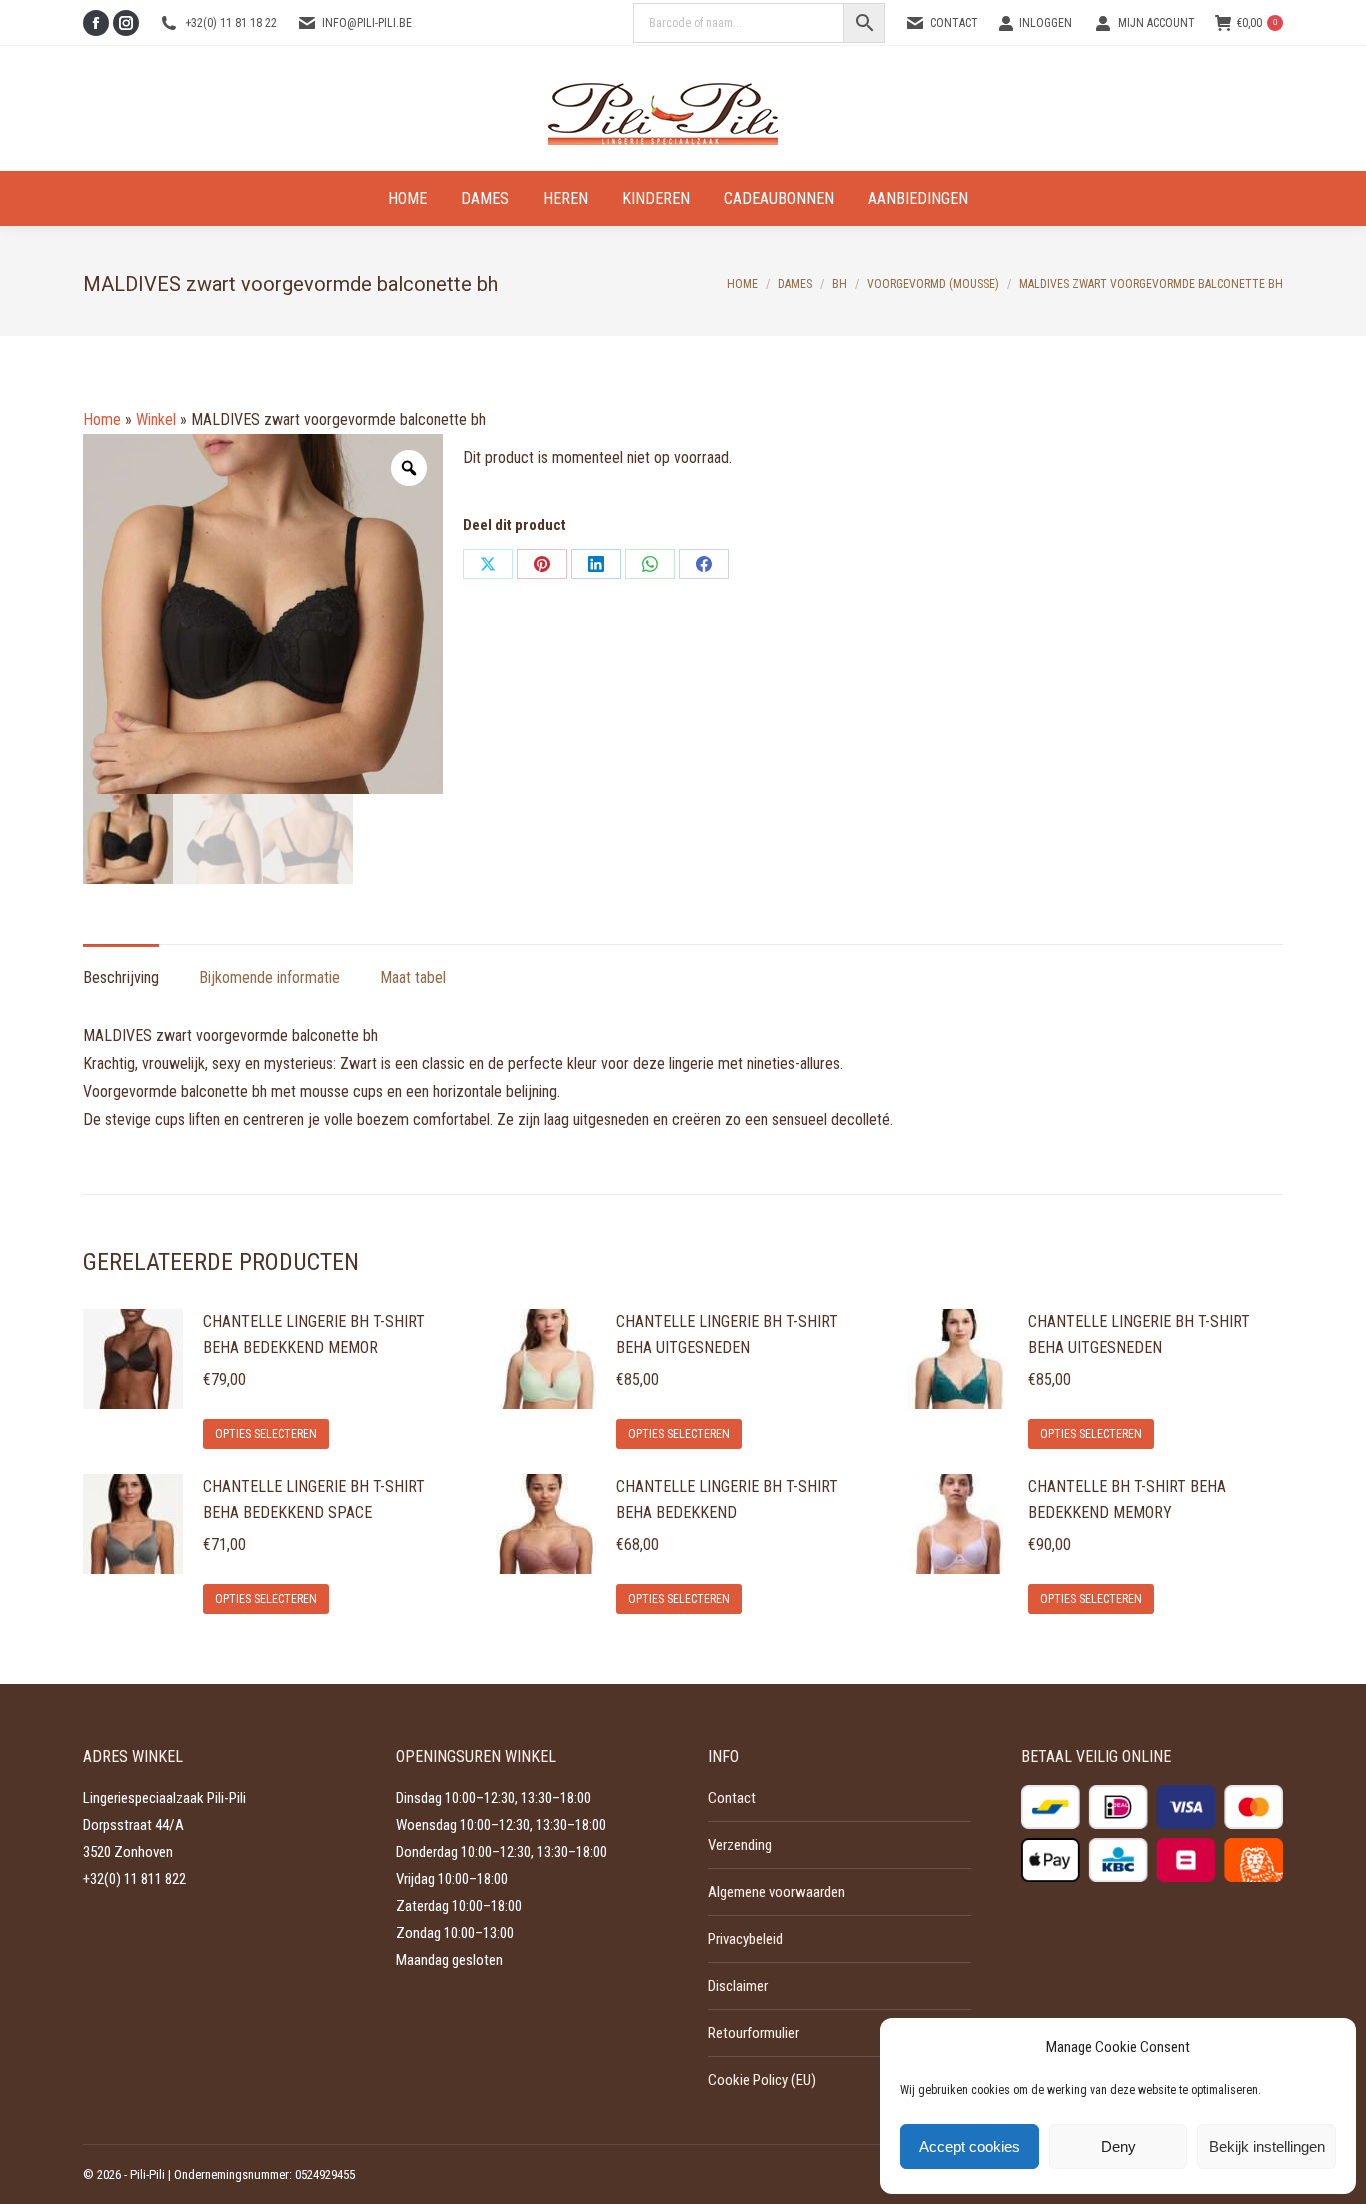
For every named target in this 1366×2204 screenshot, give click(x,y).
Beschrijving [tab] (121, 977)
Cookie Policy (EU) (762, 2080)
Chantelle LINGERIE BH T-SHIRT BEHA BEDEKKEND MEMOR (314, 1334)
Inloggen (1045, 23)
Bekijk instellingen (1267, 2146)
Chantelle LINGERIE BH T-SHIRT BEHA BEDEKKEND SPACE (314, 1499)
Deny (1118, 2146)
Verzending (740, 1845)
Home (102, 419)
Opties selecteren (266, 1434)
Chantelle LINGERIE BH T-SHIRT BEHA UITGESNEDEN (727, 1334)
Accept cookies (969, 2146)
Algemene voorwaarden (776, 1892)
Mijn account (1156, 23)
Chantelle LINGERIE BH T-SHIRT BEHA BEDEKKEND (727, 1499)
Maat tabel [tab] (413, 977)
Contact (954, 23)
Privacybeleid (745, 1939)
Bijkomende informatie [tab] (269, 977)
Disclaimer (738, 1986)
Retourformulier (753, 2033)
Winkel (156, 419)
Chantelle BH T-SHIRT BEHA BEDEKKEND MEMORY (1127, 1499)
